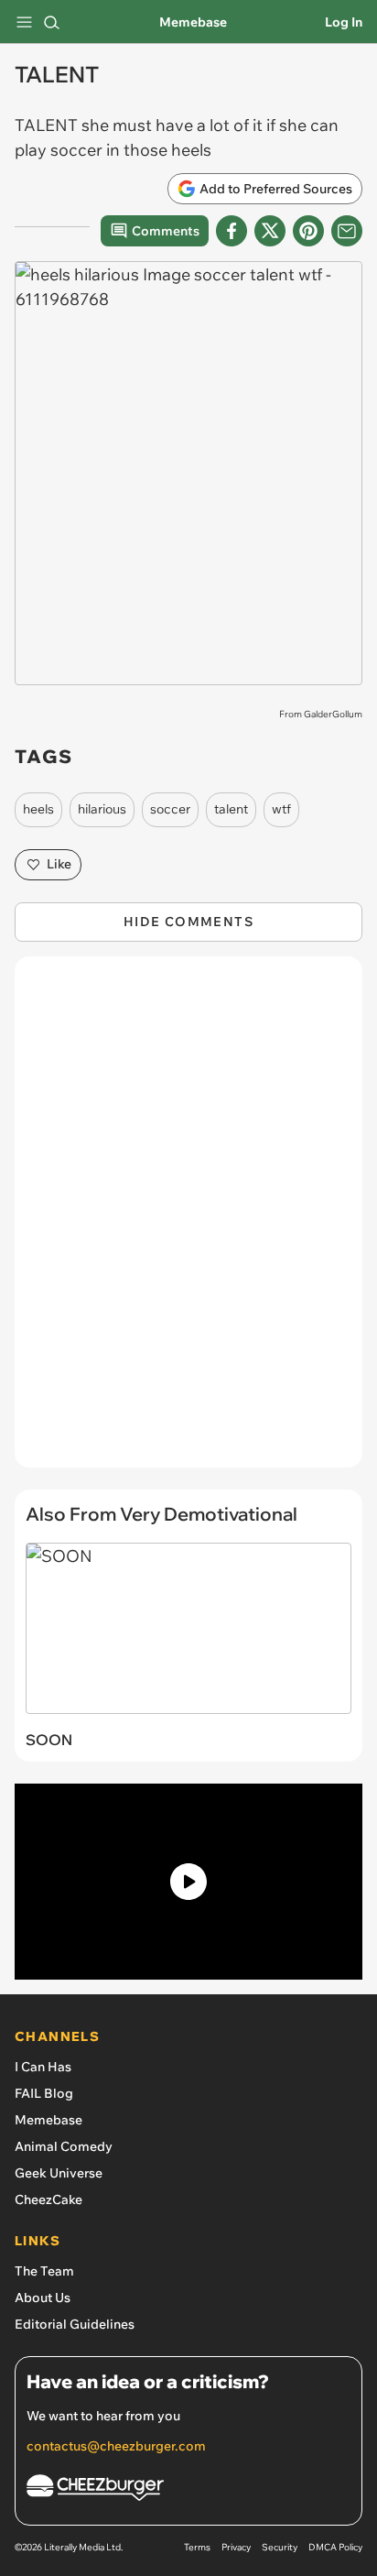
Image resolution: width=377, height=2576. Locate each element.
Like (59, 864)
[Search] (51, 22)
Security (280, 2547)
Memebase (193, 22)
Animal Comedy (64, 2146)
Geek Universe (59, 2173)
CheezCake (48, 2199)
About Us (43, 2298)
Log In (344, 22)
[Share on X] (270, 231)
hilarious (102, 809)
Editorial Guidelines (75, 2324)
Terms (197, 2547)
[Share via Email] (347, 231)
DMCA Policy (335, 2547)
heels (38, 809)
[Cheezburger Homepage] (188, 2490)
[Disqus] (188, 1221)
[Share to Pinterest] (308, 231)
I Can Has (43, 2067)
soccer (170, 809)
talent (231, 809)
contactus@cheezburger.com (116, 2446)
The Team (44, 2271)
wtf (281, 809)
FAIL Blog (44, 2093)
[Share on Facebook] (232, 231)
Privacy (236, 2547)
